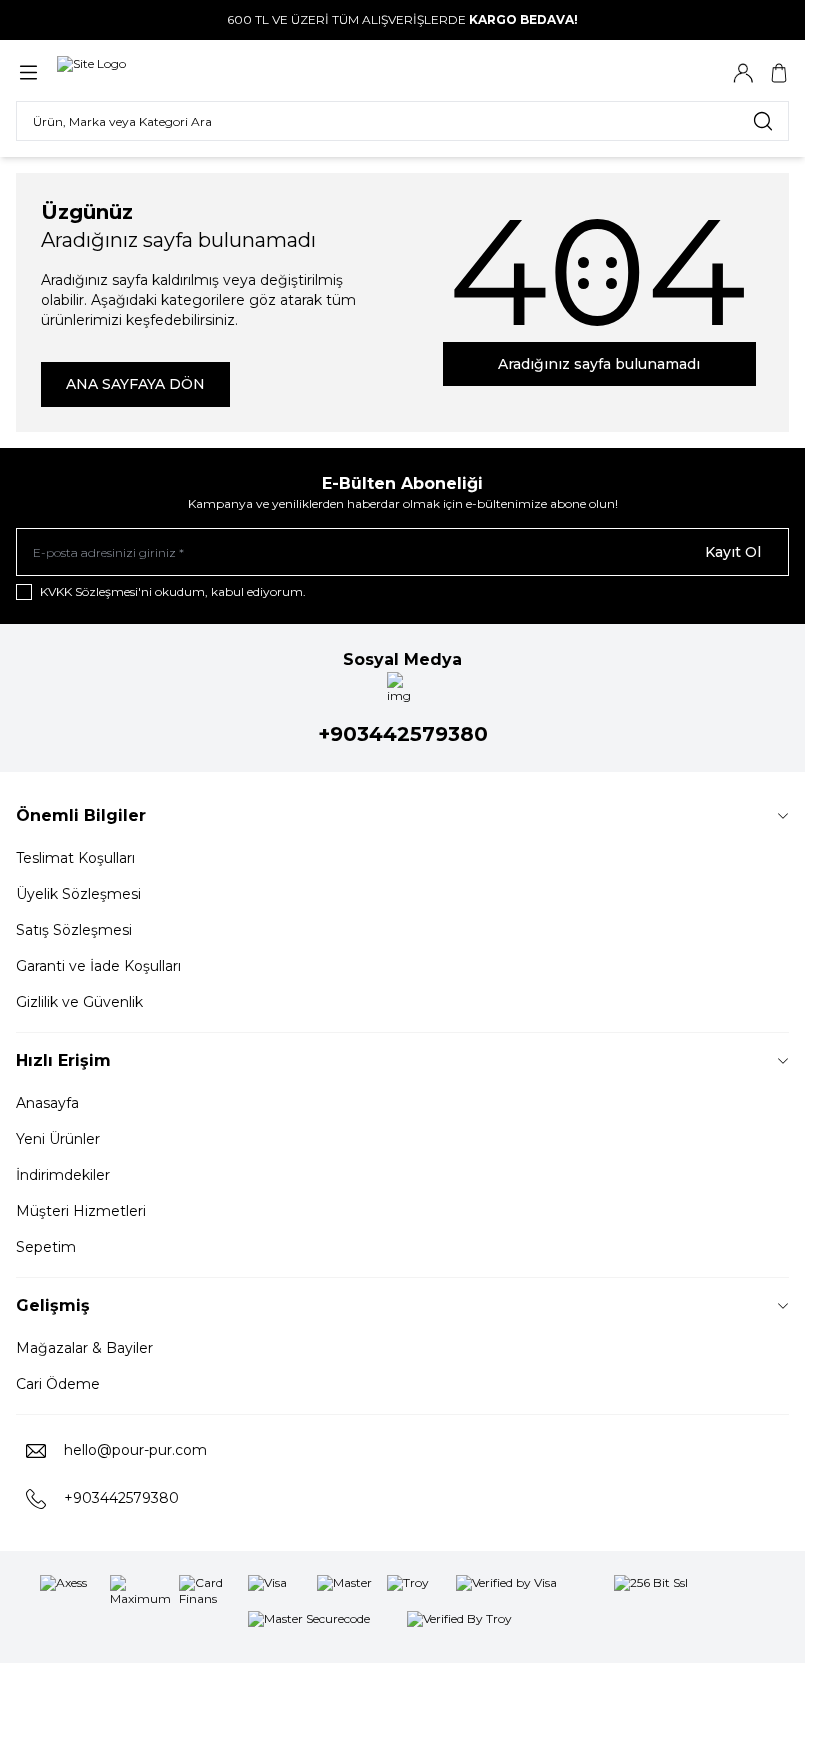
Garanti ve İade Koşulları (98, 966)
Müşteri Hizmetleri (81, 1211)
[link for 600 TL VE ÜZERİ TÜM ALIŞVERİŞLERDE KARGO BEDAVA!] (402, 20)
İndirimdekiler (63, 1175)
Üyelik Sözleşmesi (78, 894)
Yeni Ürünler (58, 1139)
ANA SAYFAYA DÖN (135, 384)
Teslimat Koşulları (75, 858)
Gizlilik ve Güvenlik (79, 1002)
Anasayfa (47, 1103)
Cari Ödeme (58, 1384)
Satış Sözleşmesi (74, 930)
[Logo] (91, 72)
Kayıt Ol (733, 552)
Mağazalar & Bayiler (84, 1348)
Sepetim (46, 1247)
